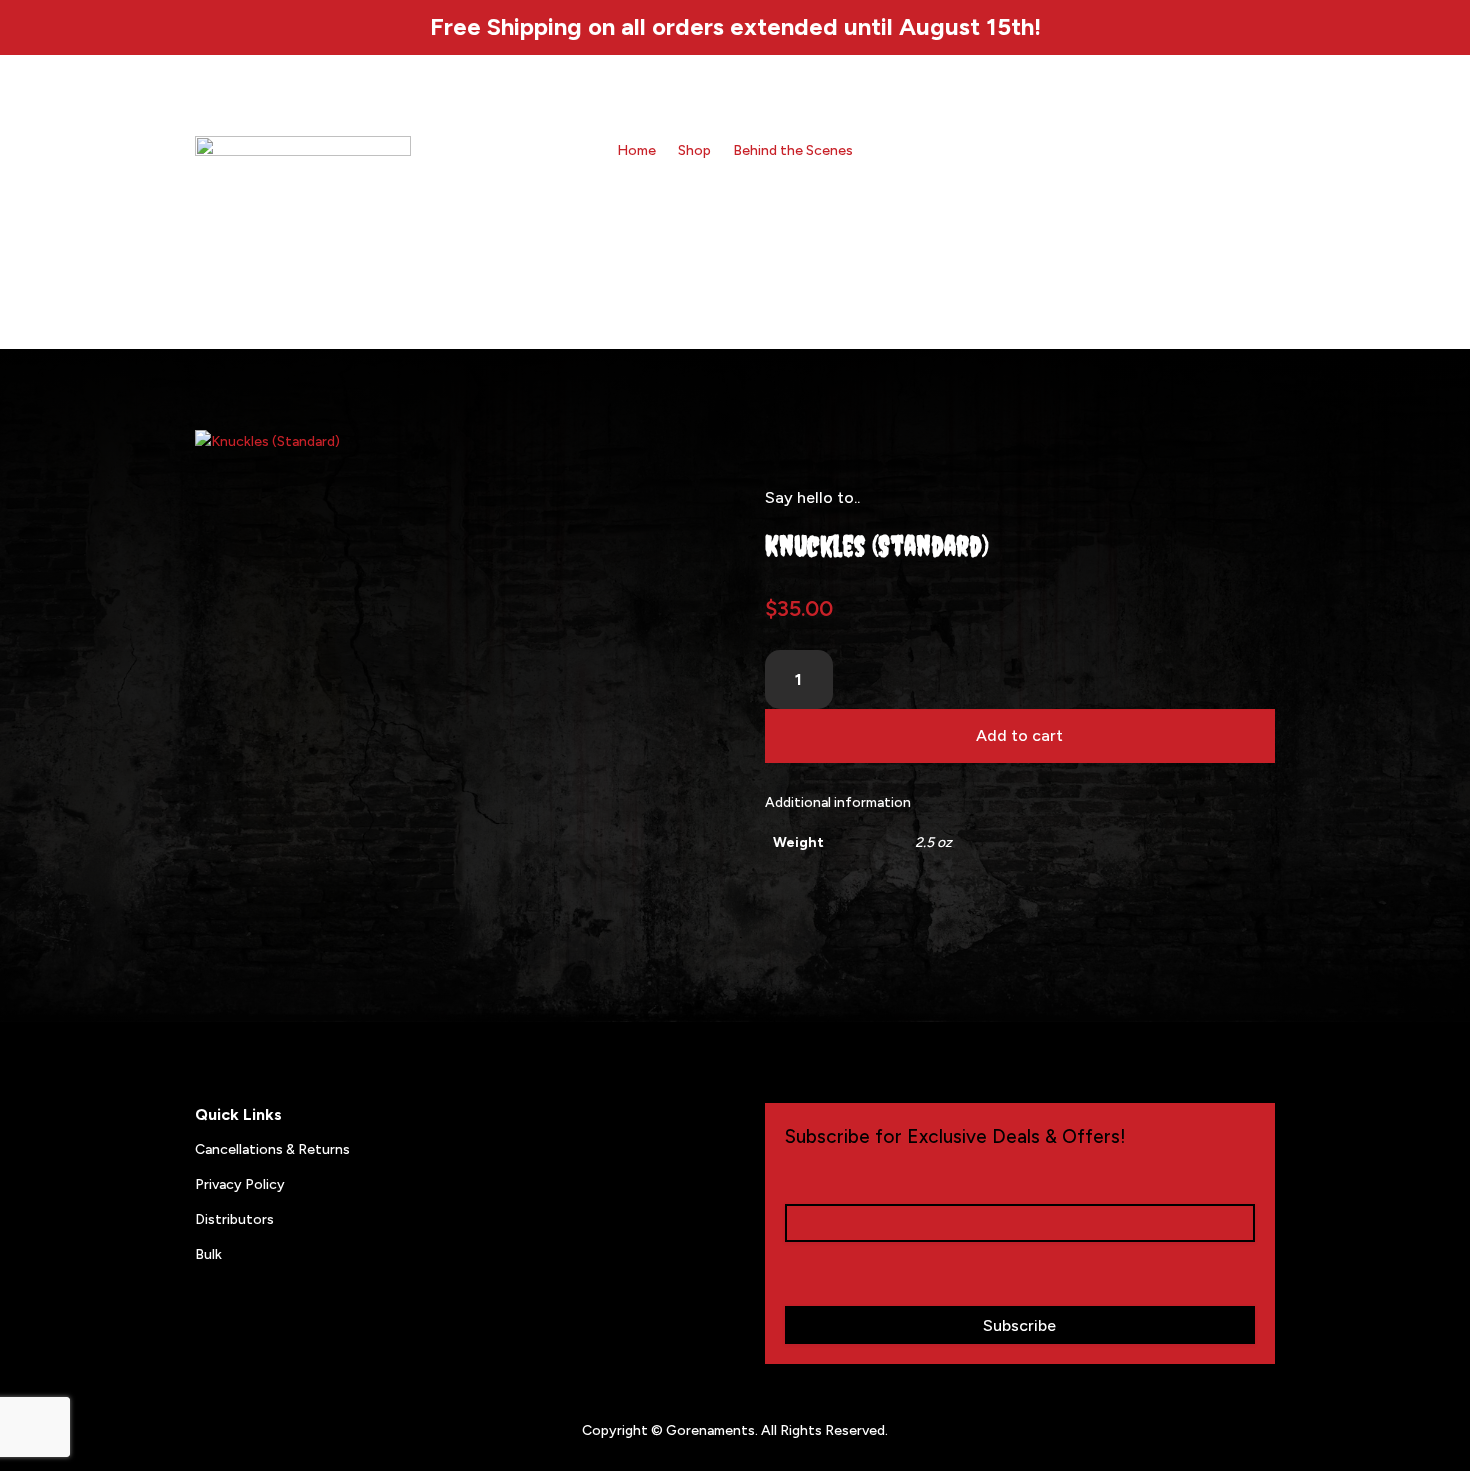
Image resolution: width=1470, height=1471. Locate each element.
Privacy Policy (240, 1184)
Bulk (208, 1254)
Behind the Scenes (793, 151)
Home (636, 151)
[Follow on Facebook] (1187, 152)
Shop (694, 151)
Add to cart (1019, 735)
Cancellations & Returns (272, 1149)
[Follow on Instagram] (1147, 152)
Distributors (234, 1219)
